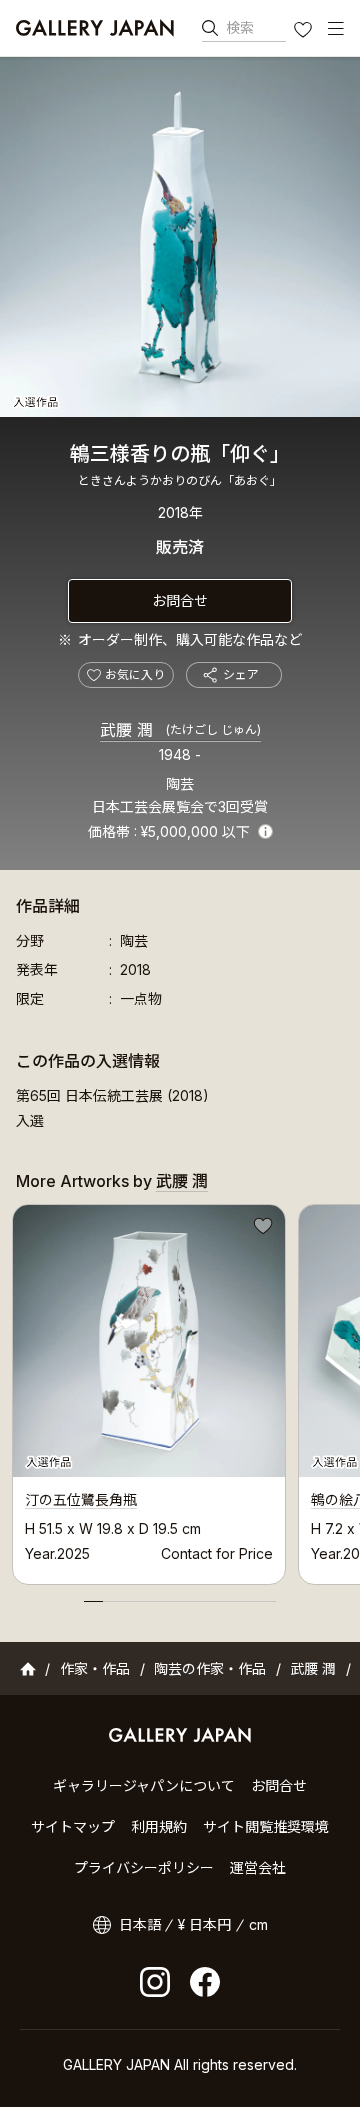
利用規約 (159, 1826)
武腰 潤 (180, 730)
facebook (205, 1982)
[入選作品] (180, 237)
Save (261, 1229)
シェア (241, 674)
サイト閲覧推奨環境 (266, 1826)
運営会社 (258, 1867)
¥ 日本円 (204, 1924)
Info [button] (265, 831)
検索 (240, 27)
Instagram (155, 1982)
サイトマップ (73, 1826)
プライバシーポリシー (144, 1867)
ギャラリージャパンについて (144, 1785)
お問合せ (180, 600)
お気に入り (305, 32)
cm (258, 1924)
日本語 (140, 1924)
